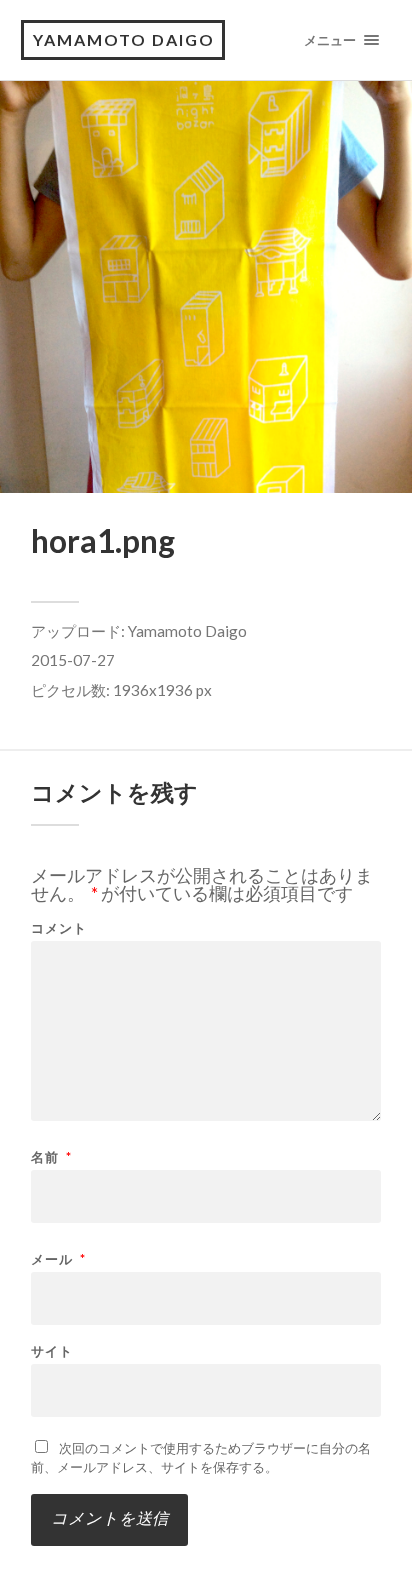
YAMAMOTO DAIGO (124, 39)
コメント (59, 928)
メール (58, 1259)
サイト (52, 1351)
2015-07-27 (73, 660)
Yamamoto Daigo (187, 631)
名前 (51, 1157)
